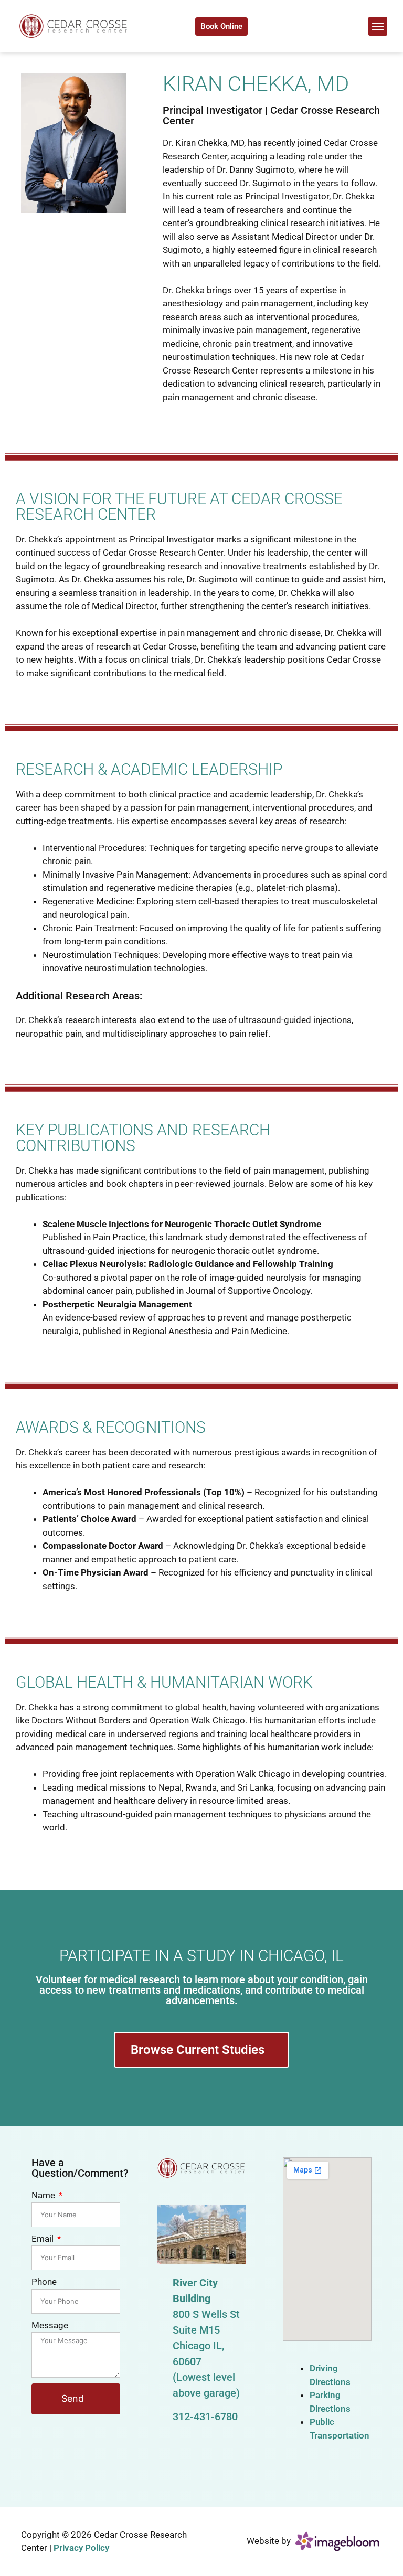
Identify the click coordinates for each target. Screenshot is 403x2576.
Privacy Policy (81, 2548)
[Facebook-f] (174, 2463)
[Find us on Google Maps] (286, 26)
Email (44, 2239)
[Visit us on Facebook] (305, 26)
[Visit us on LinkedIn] (344, 26)
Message (50, 2325)
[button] (378, 26)
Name (44, 2195)
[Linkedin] (229, 2463)
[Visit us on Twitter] (325, 26)
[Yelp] (201, 2463)
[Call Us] (267, 26)
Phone (44, 2282)
